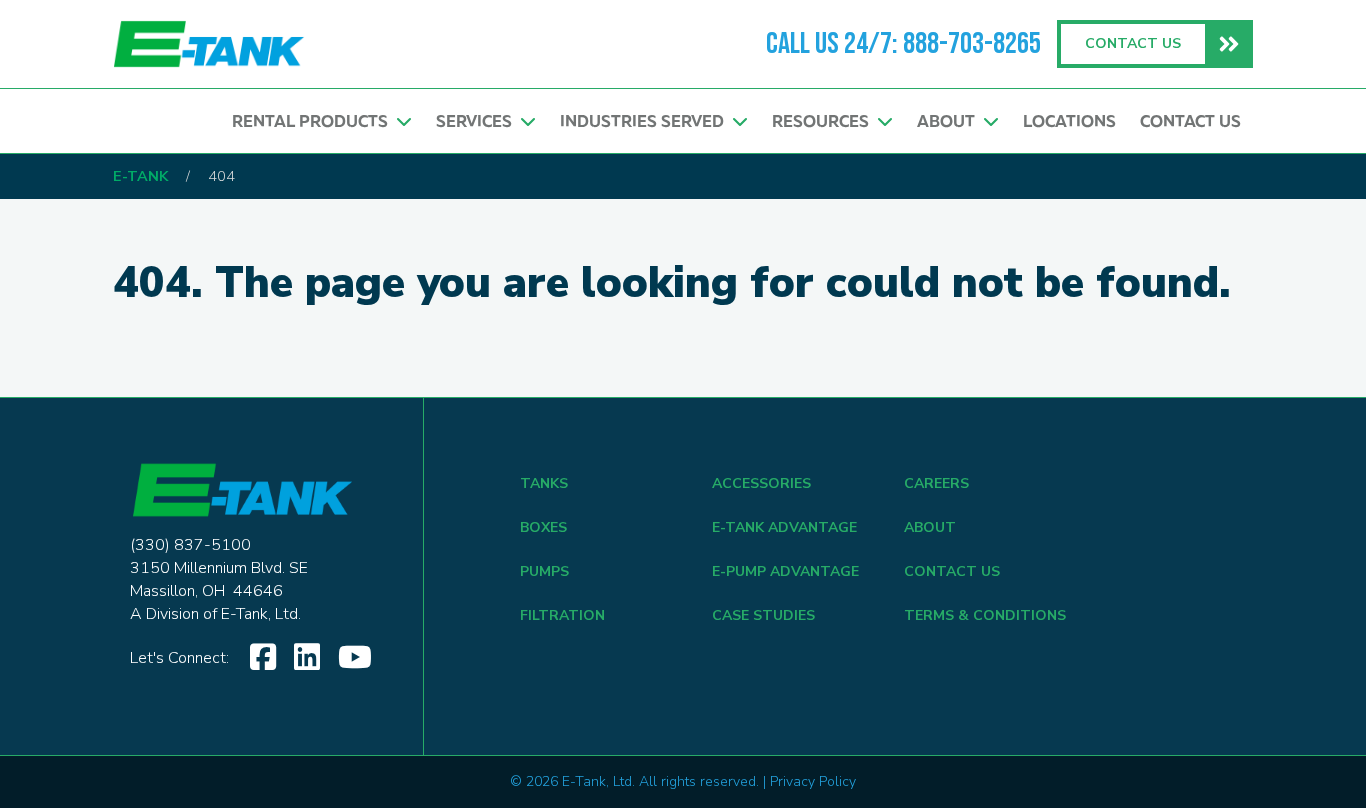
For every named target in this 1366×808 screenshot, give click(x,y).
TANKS (544, 483)
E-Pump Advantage (785, 571)
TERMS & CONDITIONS (985, 615)
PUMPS (544, 571)
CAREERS (936, 483)
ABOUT (930, 527)
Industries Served (646, 121)
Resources (824, 121)
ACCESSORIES (761, 483)
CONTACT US (952, 571)
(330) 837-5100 (190, 545)
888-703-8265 (972, 44)
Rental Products (314, 121)
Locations (1069, 121)
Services (478, 121)
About (950, 121)
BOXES (543, 527)
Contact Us (1190, 121)
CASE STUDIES (763, 615)
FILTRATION (562, 615)
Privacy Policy (813, 781)
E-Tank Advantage (784, 527)
